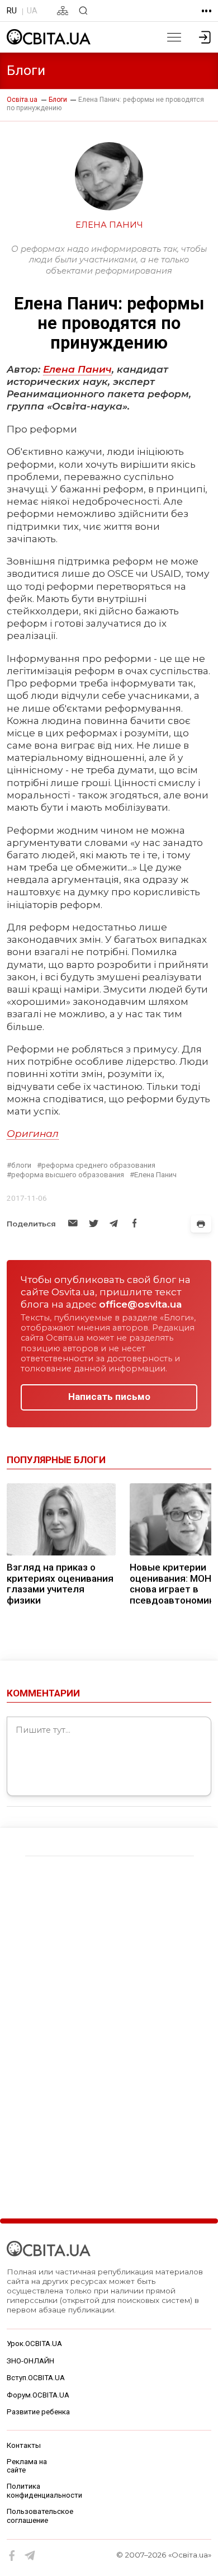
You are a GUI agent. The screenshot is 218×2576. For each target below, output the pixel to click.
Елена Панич (77, 369)
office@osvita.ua (140, 1304)
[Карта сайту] (63, 11)
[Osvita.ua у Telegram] (30, 2556)
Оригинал (33, 1133)
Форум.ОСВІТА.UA (38, 2395)
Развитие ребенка (38, 2412)
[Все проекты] (207, 11)
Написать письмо (109, 1397)
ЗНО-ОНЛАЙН (30, 2361)
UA (32, 11)
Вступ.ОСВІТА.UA (36, 2378)
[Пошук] (83, 11)
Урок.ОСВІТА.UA (34, 2344)
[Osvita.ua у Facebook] (12, 2556)
